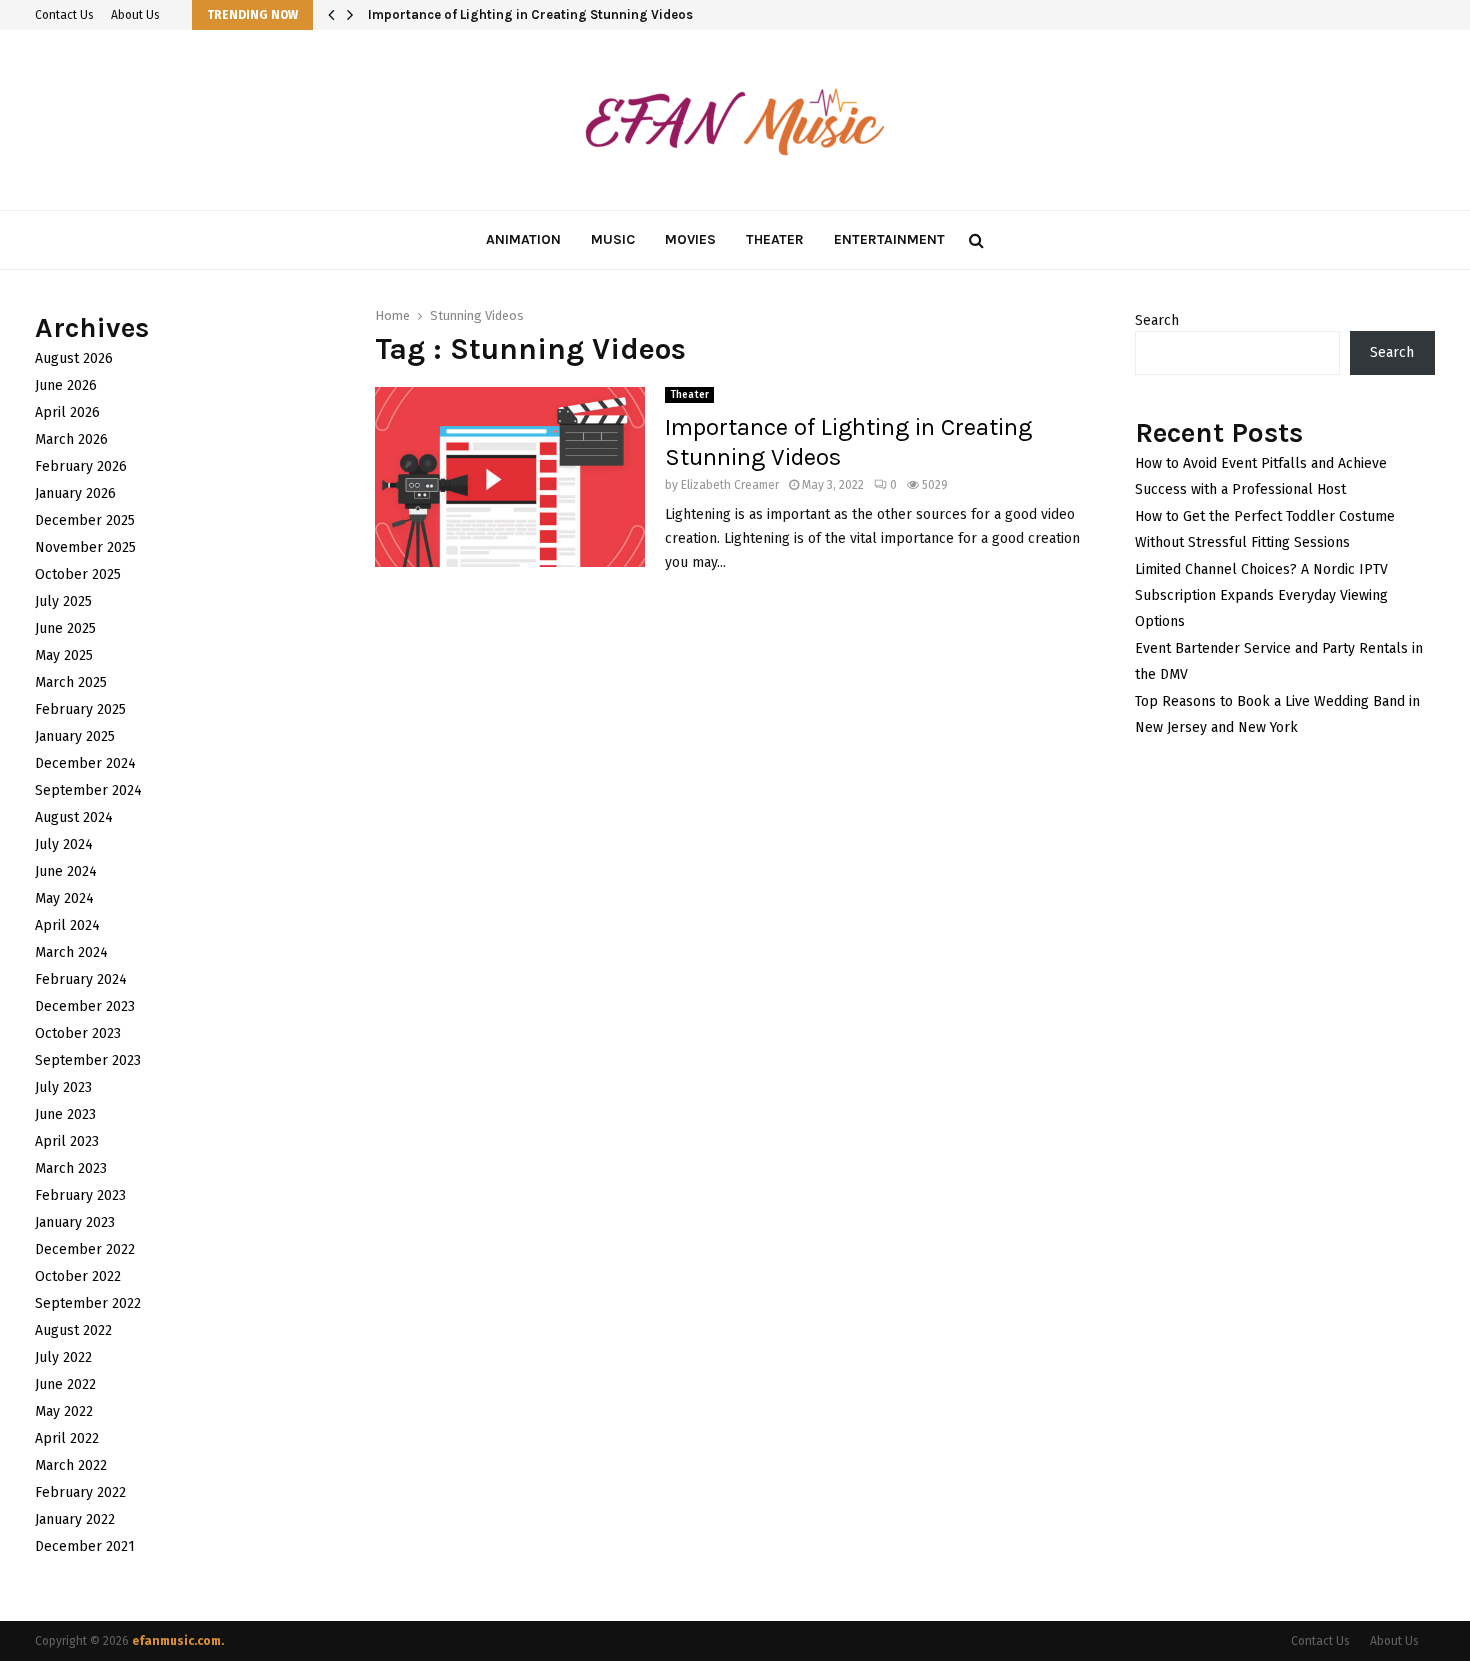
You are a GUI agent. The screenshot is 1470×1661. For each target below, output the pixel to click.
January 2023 (75, 1222)
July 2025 (63, 601)
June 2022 (65, 1384)
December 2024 (85, 763)
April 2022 (67, 1438)
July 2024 (64, 844)
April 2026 (67, 412)
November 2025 (85, 547)
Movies (690, 239)
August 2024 (74, 817)
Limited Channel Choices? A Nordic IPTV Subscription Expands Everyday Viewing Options (1261, 595)
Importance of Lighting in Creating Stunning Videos (533, 14)
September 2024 (88, 790)
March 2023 (71, 1168)
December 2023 (85, 1006)
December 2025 (85, 520)
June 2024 (66, 871)
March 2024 (71, 952)
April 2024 (67, 925)
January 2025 (75, 736)
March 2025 (71, 682)
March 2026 (71, 439)
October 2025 (78, 574)
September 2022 (88, 1303)
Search (1157, 320)
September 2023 (88, 1060)
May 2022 (64, 1411)
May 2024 (64, 898)
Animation (523, 239)
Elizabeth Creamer (730, 485)
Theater (775, 239)
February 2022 (80, 1492)
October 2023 (78, 1033)
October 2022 (78, 1276)
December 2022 (85, 1249)
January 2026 (75, 493)
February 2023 (80, 1195)
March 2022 (71, 1465)
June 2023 (65, 1114)
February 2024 (81, 979)
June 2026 (66, 385)
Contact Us (64, 15)
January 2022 (75, 1519)
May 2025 (64, 655)
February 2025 (80, 709)
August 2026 (74, 358)
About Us (135, 15)
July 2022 (63, 1357)
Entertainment (889, 239)
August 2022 (73, 1330)
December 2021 (85, 1546)
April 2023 (67, 1141)
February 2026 (81, 466)
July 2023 (63, 1087)
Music (613, 239)
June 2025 (65, 628)
